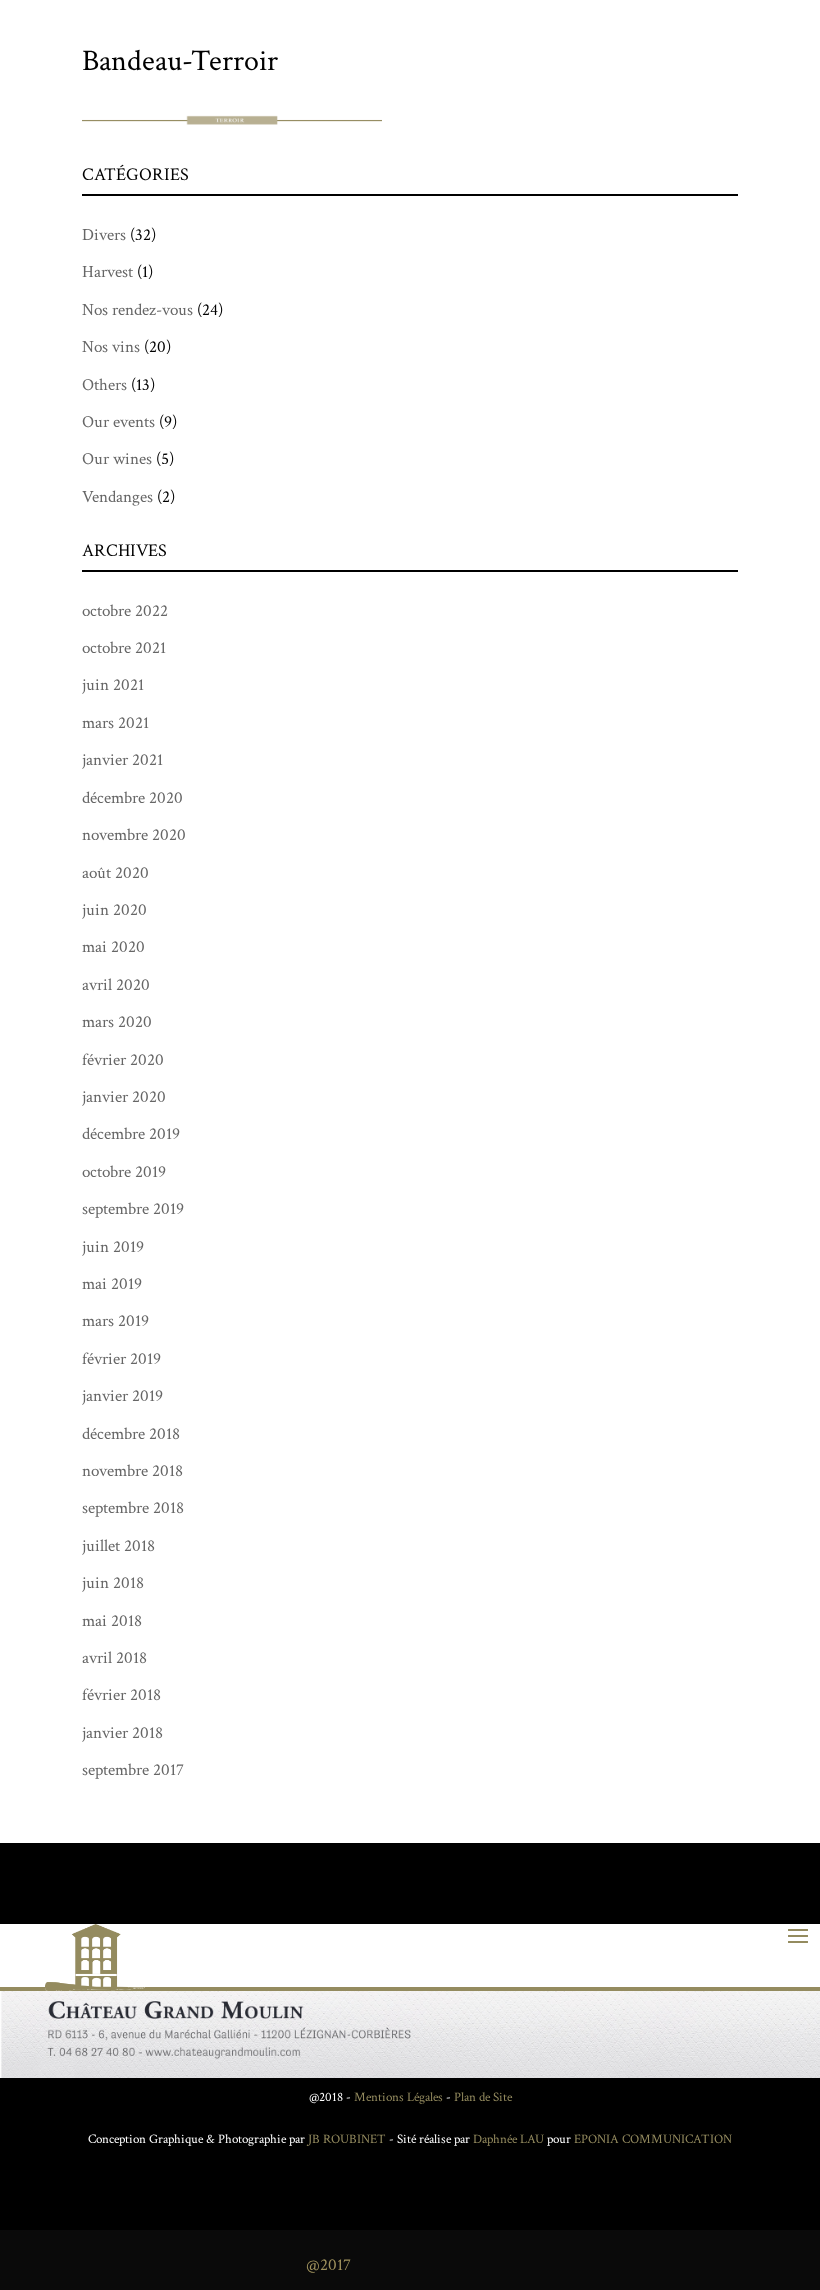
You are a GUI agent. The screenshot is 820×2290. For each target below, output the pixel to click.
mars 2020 (117, 1022)
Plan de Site (483, 2097)
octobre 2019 (124, 1172)
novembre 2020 (134, 835)
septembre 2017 (133, 1770)
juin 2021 (113, 685)
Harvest (107, 272)
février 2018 (121, 1695)
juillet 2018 (118, 1546)
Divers (104, 235)
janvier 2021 (122, 760)
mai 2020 (113, 947)
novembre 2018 (132, 1471)
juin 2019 (113, 1247)
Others (104, 385)
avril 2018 (114, 1658)
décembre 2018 (131, 1434)
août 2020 (115, 873)
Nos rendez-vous (137, 310)
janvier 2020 (124, 1097)
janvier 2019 (122, 1396)
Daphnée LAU (507, 2139)
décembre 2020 (132, 798)
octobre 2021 (124, 648)
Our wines (117, 459)
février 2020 (123, 1060)
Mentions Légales (398, 2097)
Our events (118, 422)
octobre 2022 (125, 611)
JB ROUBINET (347, 2139)
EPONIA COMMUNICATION (653, 2139)
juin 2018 (113, 1583)
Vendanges (117, 497)
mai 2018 (112, 1621)
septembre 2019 (133, 1209)
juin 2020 (114, 910)
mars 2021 (115, 723)
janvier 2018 (122, 1733)
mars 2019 (115, 1321)
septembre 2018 (133, 1508)
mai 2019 (112, 1284)
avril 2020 (116, 985)
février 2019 (121, 1359)
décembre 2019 (131, 1134)
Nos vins (111, 347)
